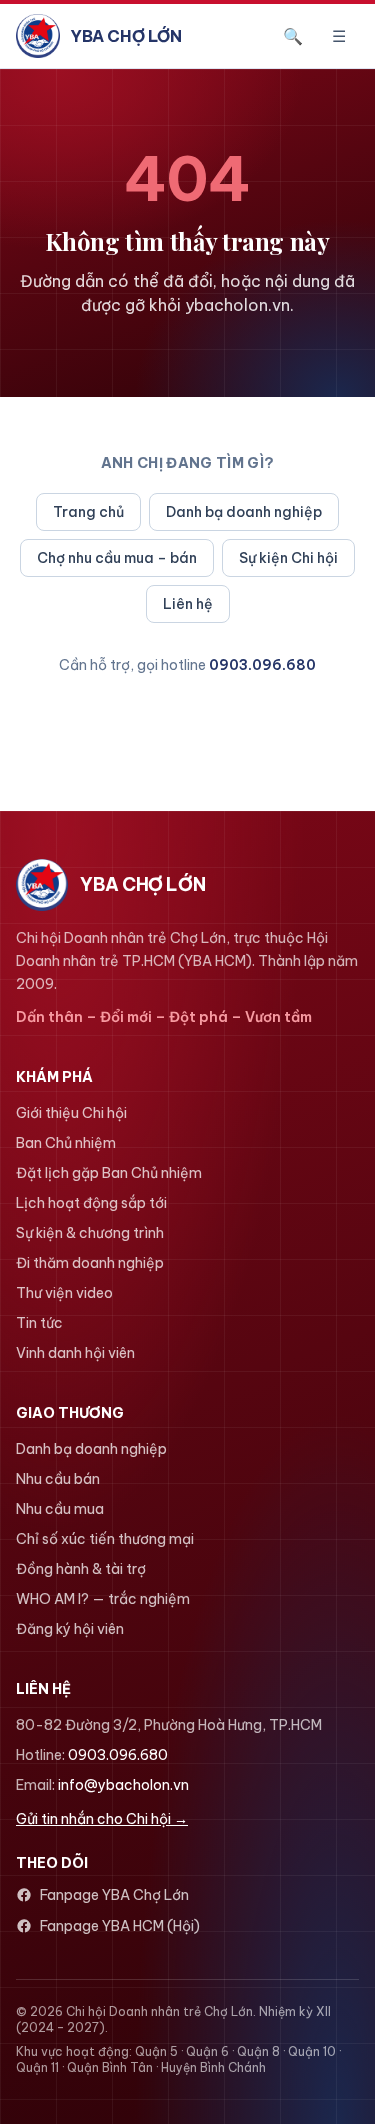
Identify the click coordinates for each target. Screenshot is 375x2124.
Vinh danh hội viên (75, 1353)
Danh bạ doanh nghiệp (244, 512)
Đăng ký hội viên (70, 1629)
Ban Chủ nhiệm (66, 1143)
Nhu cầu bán (58, 1479)
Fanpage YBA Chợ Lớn (114, 1895)
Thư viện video (64, 1293)
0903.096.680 (262, 665)
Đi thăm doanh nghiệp (90, 1263)
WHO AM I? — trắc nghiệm (103, 1599)
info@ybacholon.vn (123, 1785)
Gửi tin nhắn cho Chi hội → (102, 1819)
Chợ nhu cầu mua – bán (117, 558)
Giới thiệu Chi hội (71, 1113)
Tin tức (39, 1323)
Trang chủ (88, 512)
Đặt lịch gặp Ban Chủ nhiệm (109, 1173)
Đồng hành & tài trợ (81, 1569)
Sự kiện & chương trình (90, 1233)
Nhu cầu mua (60, 1509)
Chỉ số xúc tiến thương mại (105, 1539)
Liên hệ (188, 604)
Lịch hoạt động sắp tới (91, 1203)
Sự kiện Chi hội (288, 558)
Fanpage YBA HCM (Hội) (120, 1926)
